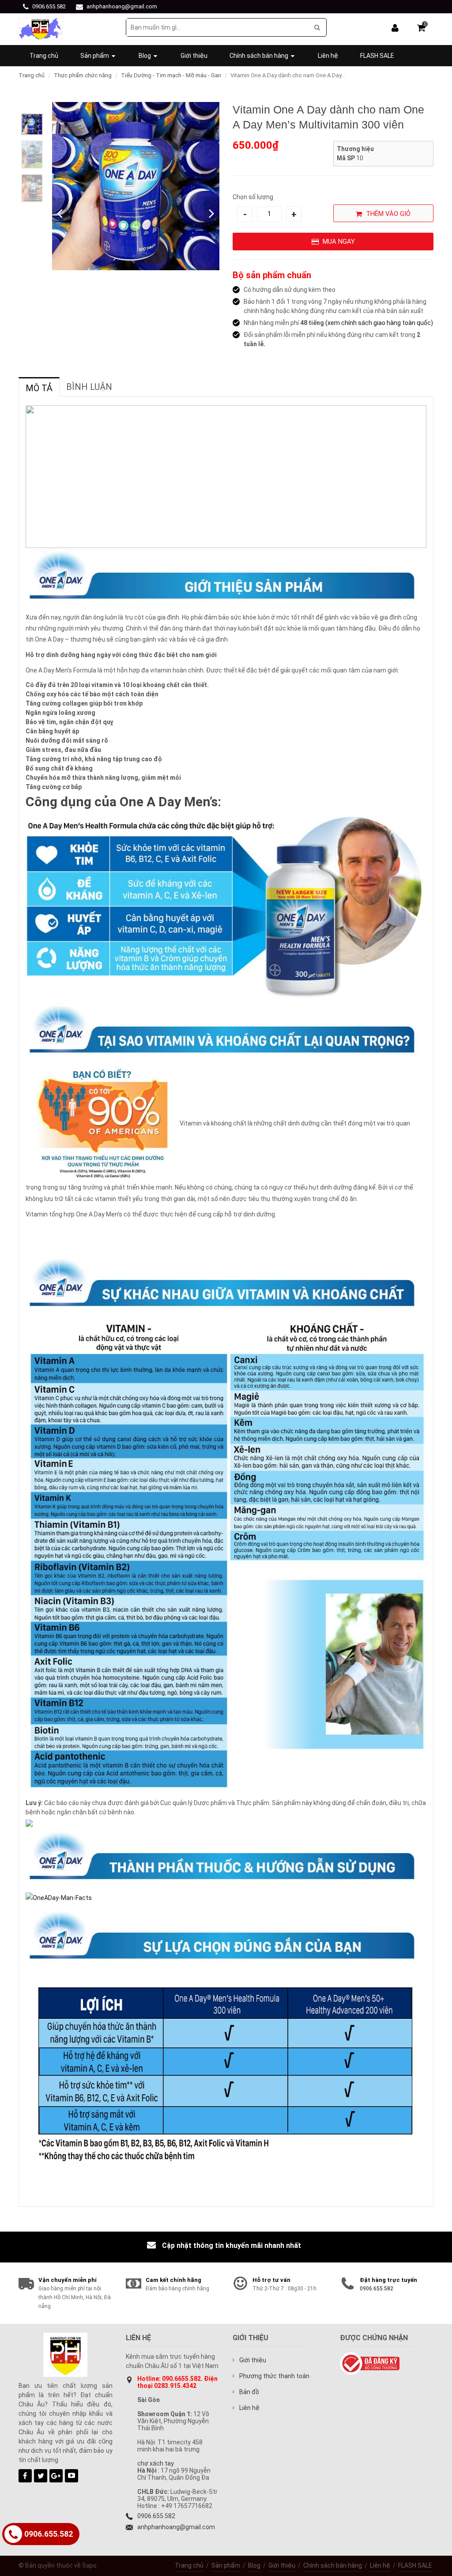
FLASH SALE (415, 2565)
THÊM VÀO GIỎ (387, 214)
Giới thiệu (282, 2565)
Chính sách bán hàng (333, 2565)
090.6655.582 (181, 2379)
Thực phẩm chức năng (83, 75)
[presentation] (39, 388)
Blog (254, 2565)
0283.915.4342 (175, 2386)
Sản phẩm (226, 2565)
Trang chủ (32, 75)
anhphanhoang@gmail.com (122, 6)
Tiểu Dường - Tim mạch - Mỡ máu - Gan (171, 75)
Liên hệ (380, 2565)
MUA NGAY (338, 242)
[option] (32, 124)
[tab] (39, 387)
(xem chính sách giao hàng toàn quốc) (379, 323)
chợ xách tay (156, 2463)
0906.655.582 (49, 6)
